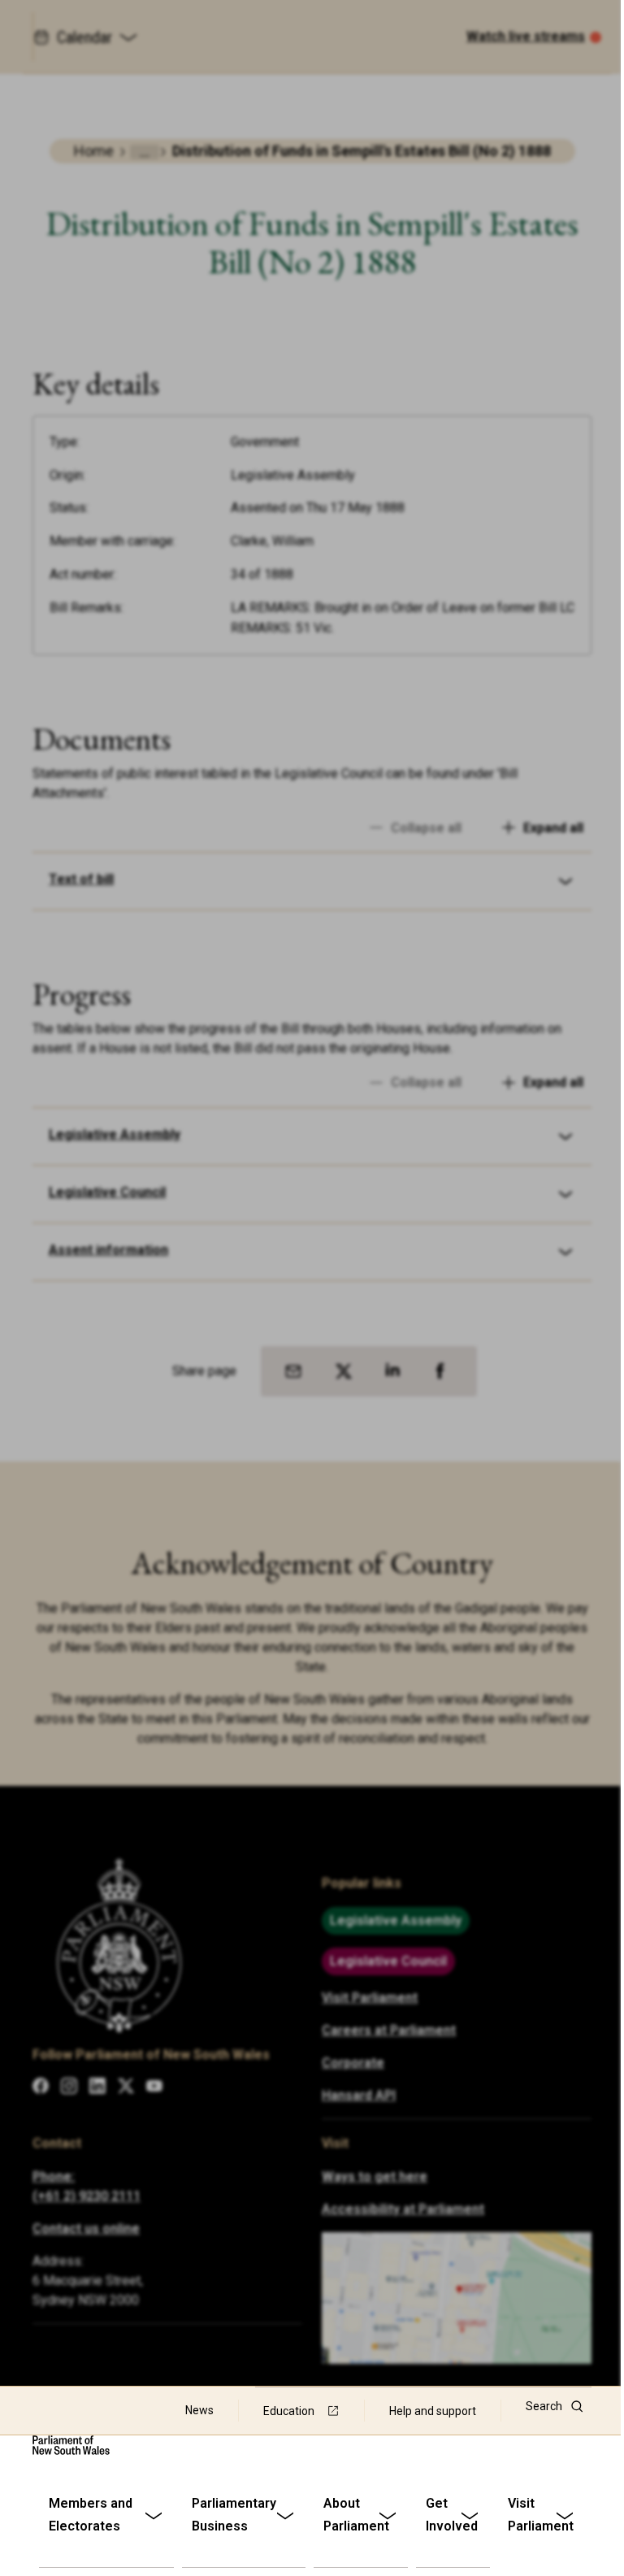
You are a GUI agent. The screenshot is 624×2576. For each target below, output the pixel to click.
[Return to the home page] (71, 2445)
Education (289, 2411)
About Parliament (356, 2515)
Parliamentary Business (234, 2515)
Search (544, 2406)
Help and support (433, 2411)
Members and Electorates (91, 2515)
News (199, 2410)
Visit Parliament (541, 2515)
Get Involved (452, 2515)
